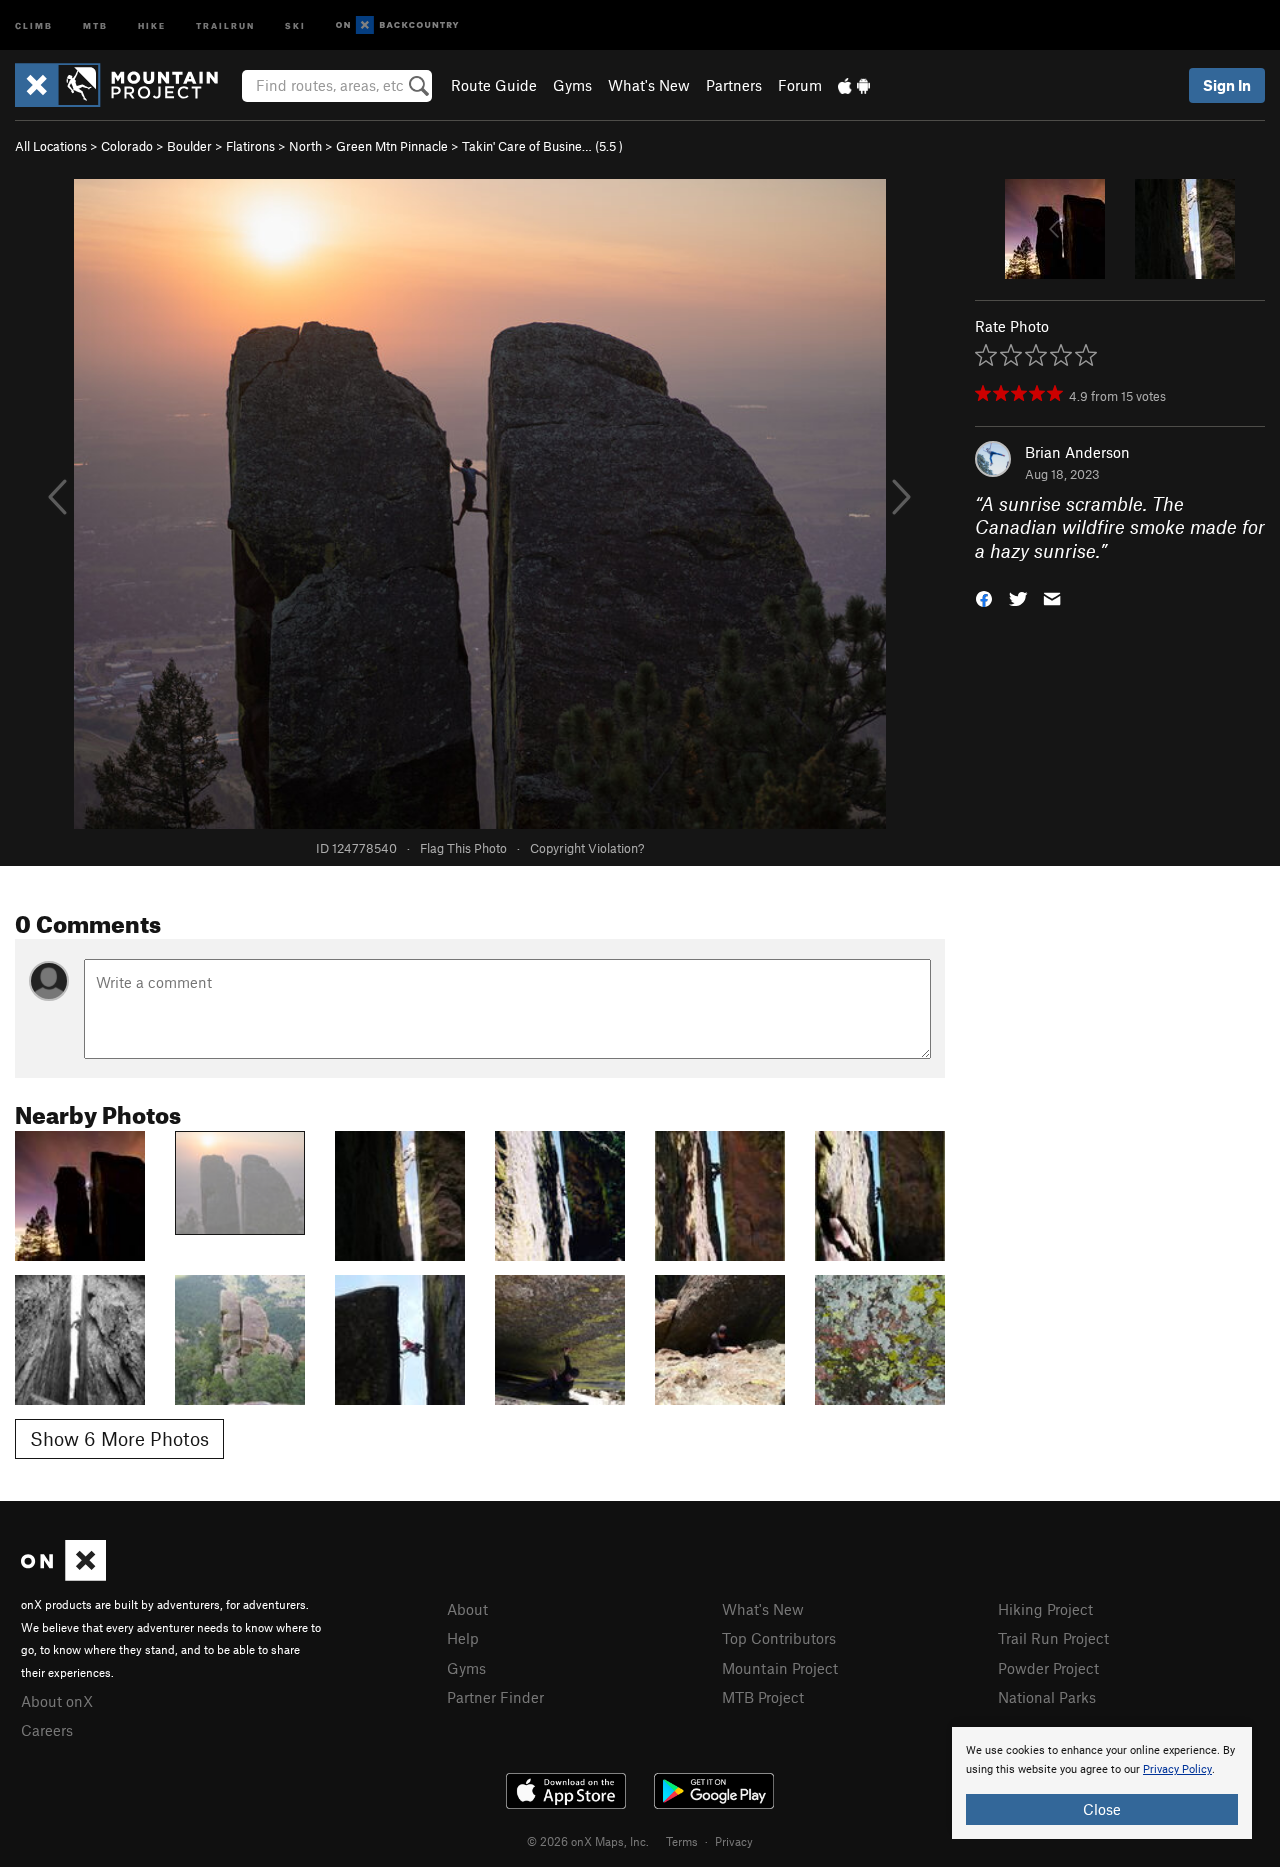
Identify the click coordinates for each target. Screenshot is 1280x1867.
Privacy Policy (1177, 1769)
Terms (682, 1841)
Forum (800, 85)
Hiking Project (1045, 1609)
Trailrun (225, 24)
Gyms (572, 85)
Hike (152, 24)
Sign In (1227, 85)
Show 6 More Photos (119, 1438)
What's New (649, 85)
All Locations (51, 146)
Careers (47, 1730)
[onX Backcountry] (397, 25)
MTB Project (763, 1697)
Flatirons (250, 146)
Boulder (189, 146)
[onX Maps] (63, 1575)
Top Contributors (779, 1638)
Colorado (127, 146)
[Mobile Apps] (854, 85)
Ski (295, 24)
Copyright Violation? (587, 848)
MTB (95, 24)
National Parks (1047, 1697)
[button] (984, 597)
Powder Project (1048, 1668)
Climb (34, 24)
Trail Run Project (1053, 1638)
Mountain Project (780, 1668)
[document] (1102, 1783)
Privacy (734, 1841)
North (305, 146)
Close (1102, 1809)
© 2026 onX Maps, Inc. (588, 1841)
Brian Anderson (1077, 452)
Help (463, 1638)
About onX (57, 1701)
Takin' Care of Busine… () (542, 146)
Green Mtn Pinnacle (392, 146)
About (467, 1609)
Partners (734, 85)
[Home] (126, 85)
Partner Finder (495, 1697)
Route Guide (494, 85)
